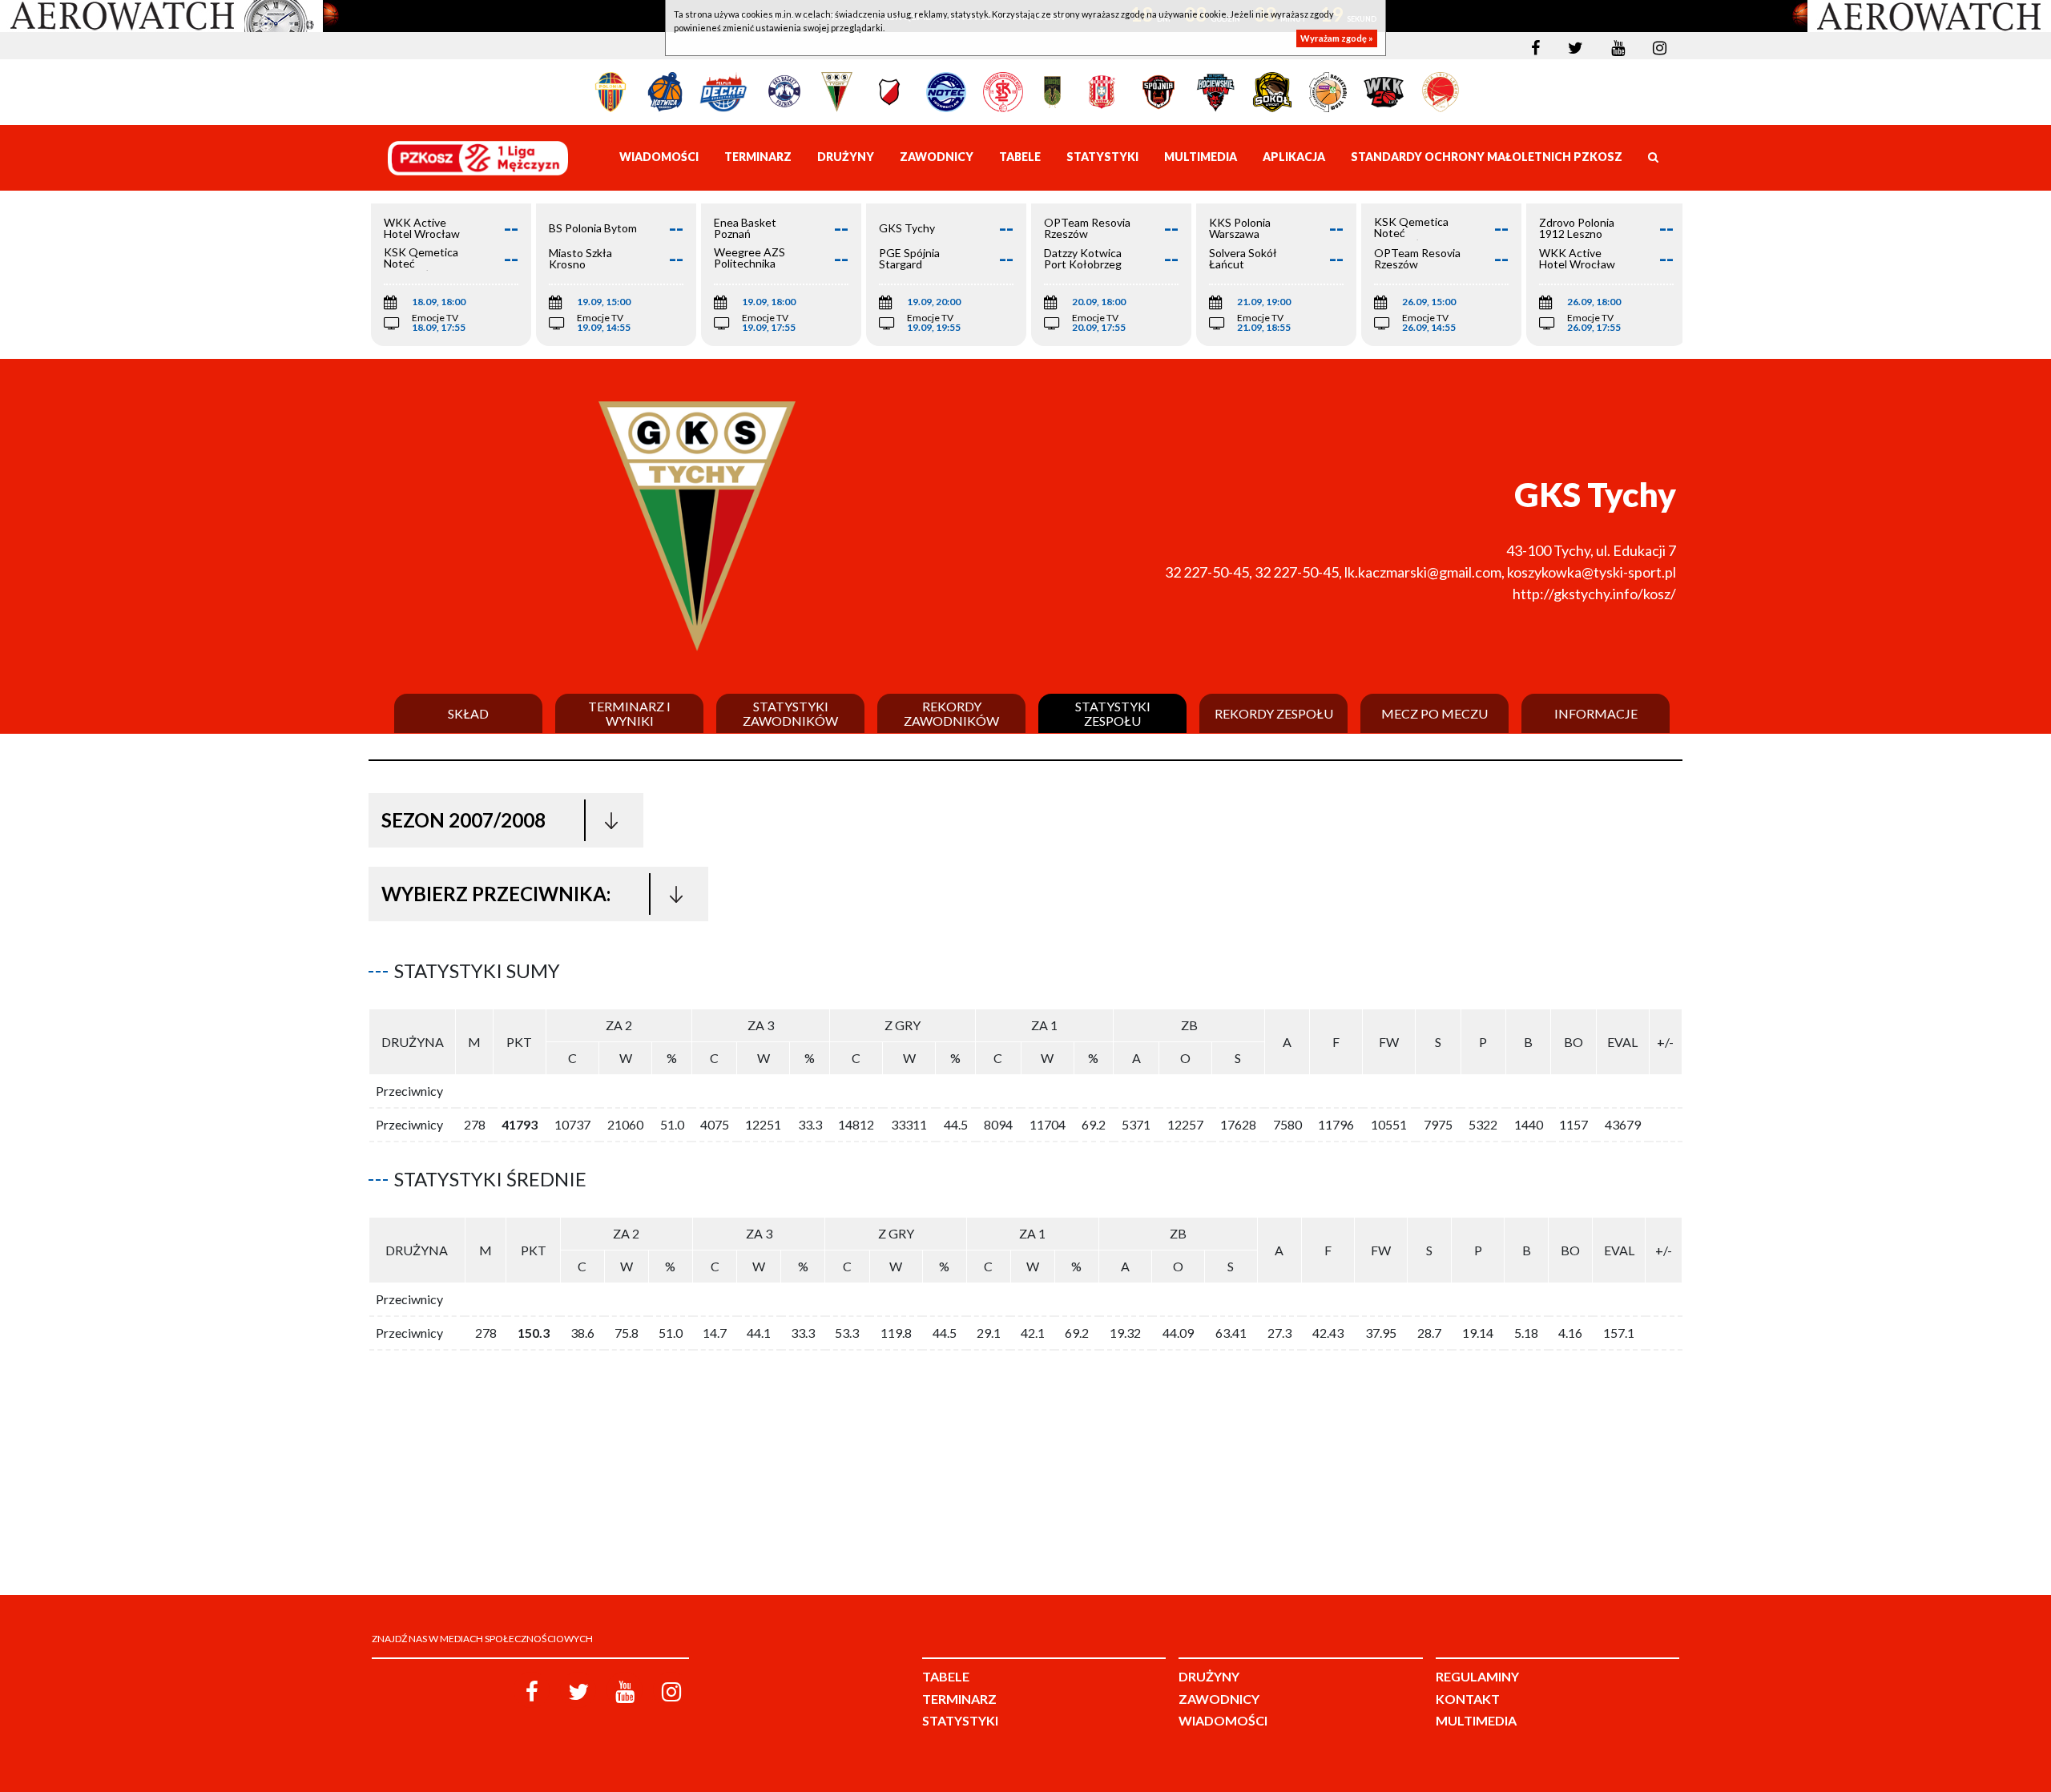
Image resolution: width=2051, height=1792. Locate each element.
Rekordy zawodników (951, 713)
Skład (468, 714)
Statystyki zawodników (790, 713)
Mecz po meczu (1434, 714)
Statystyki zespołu (1113, 713)
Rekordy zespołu (1274, 714)
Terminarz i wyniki (629, 713)
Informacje (1596, 714)
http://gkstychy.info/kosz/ (1594, 594)
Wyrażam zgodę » (1337, 38)
